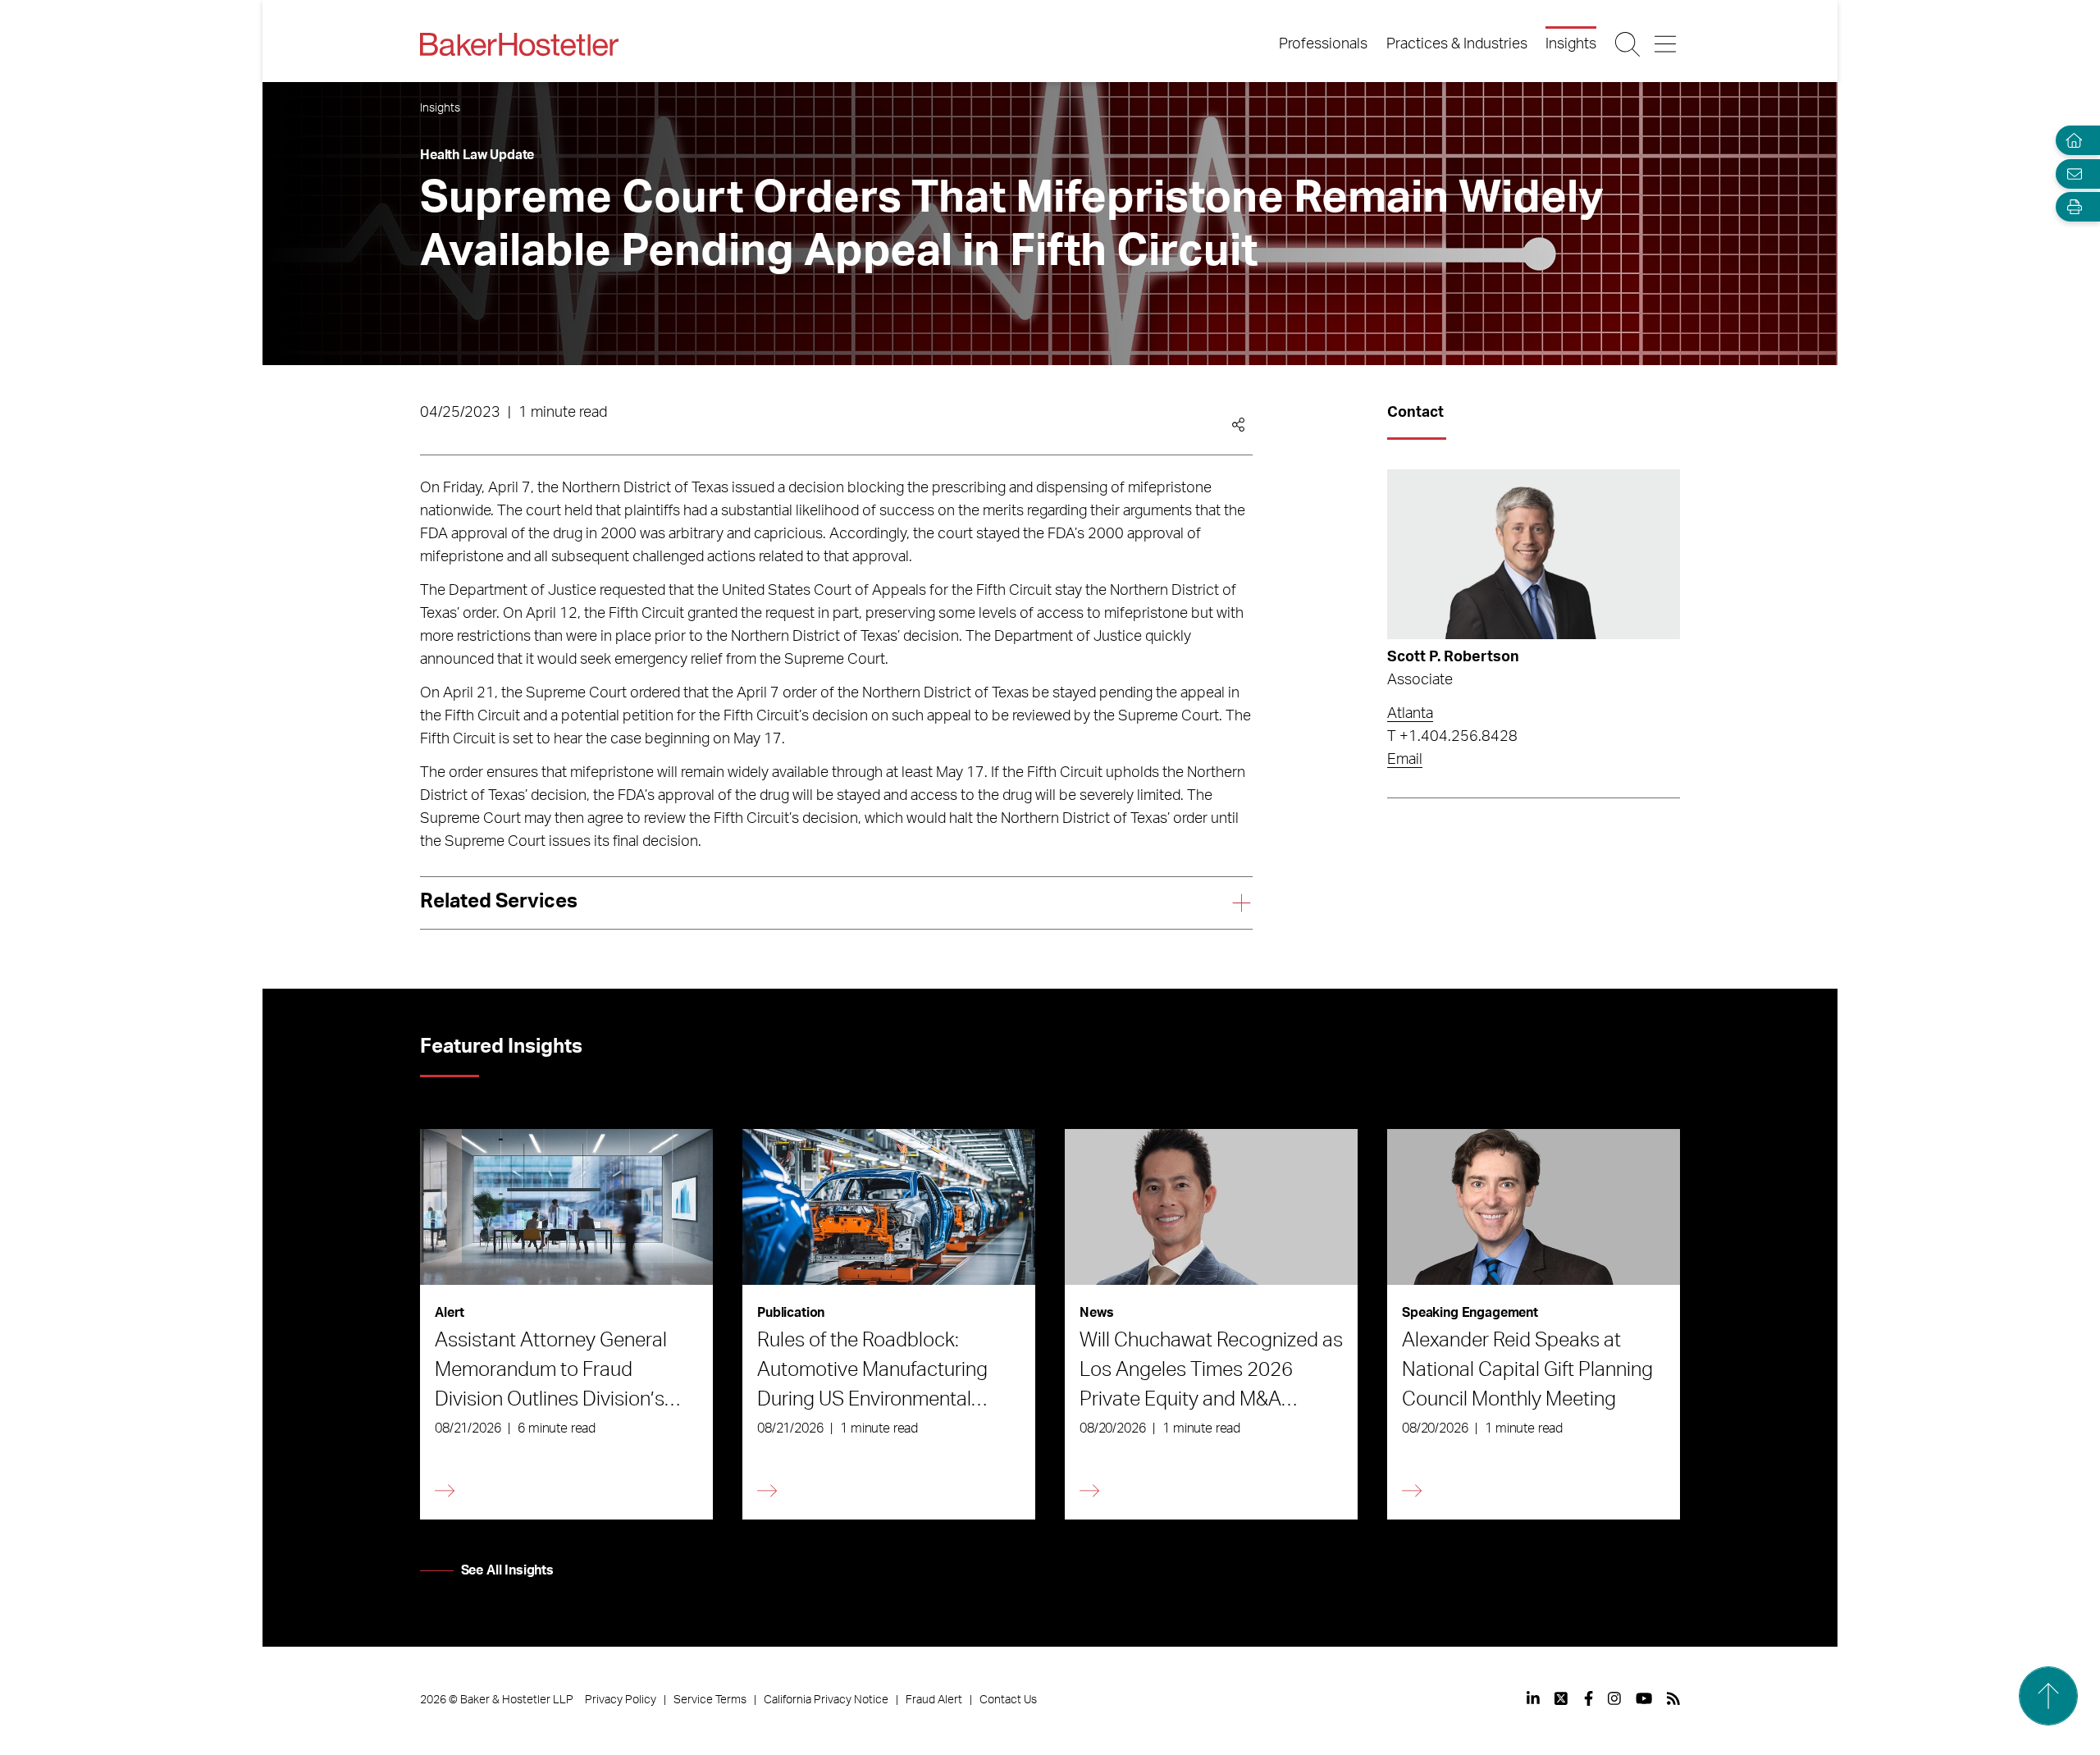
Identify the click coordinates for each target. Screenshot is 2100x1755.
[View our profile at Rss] (1673, 1698)
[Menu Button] (1666, 44)
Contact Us (1008, 1700)
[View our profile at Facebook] (1589, 1698)
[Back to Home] (519, 44)
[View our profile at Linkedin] (1533, 1698)
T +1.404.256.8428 (1452, 737)
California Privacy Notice (826, 1700)
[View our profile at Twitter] (1562, 1698)
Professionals (1323, 44)
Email (1405, 760)
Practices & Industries (1457, 44)
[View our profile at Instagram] (1614, 1698)
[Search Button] (1629, 44)
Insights (1571, 44)
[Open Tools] (2070, 207)
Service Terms (710, 1700)
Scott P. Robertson (1453, 657)
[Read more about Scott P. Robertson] (1534, 554)
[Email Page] (2070, 174)
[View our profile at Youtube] (1644, 1698)
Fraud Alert (934, 1700)
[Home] (2070, 141)
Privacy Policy (621, 1700)
